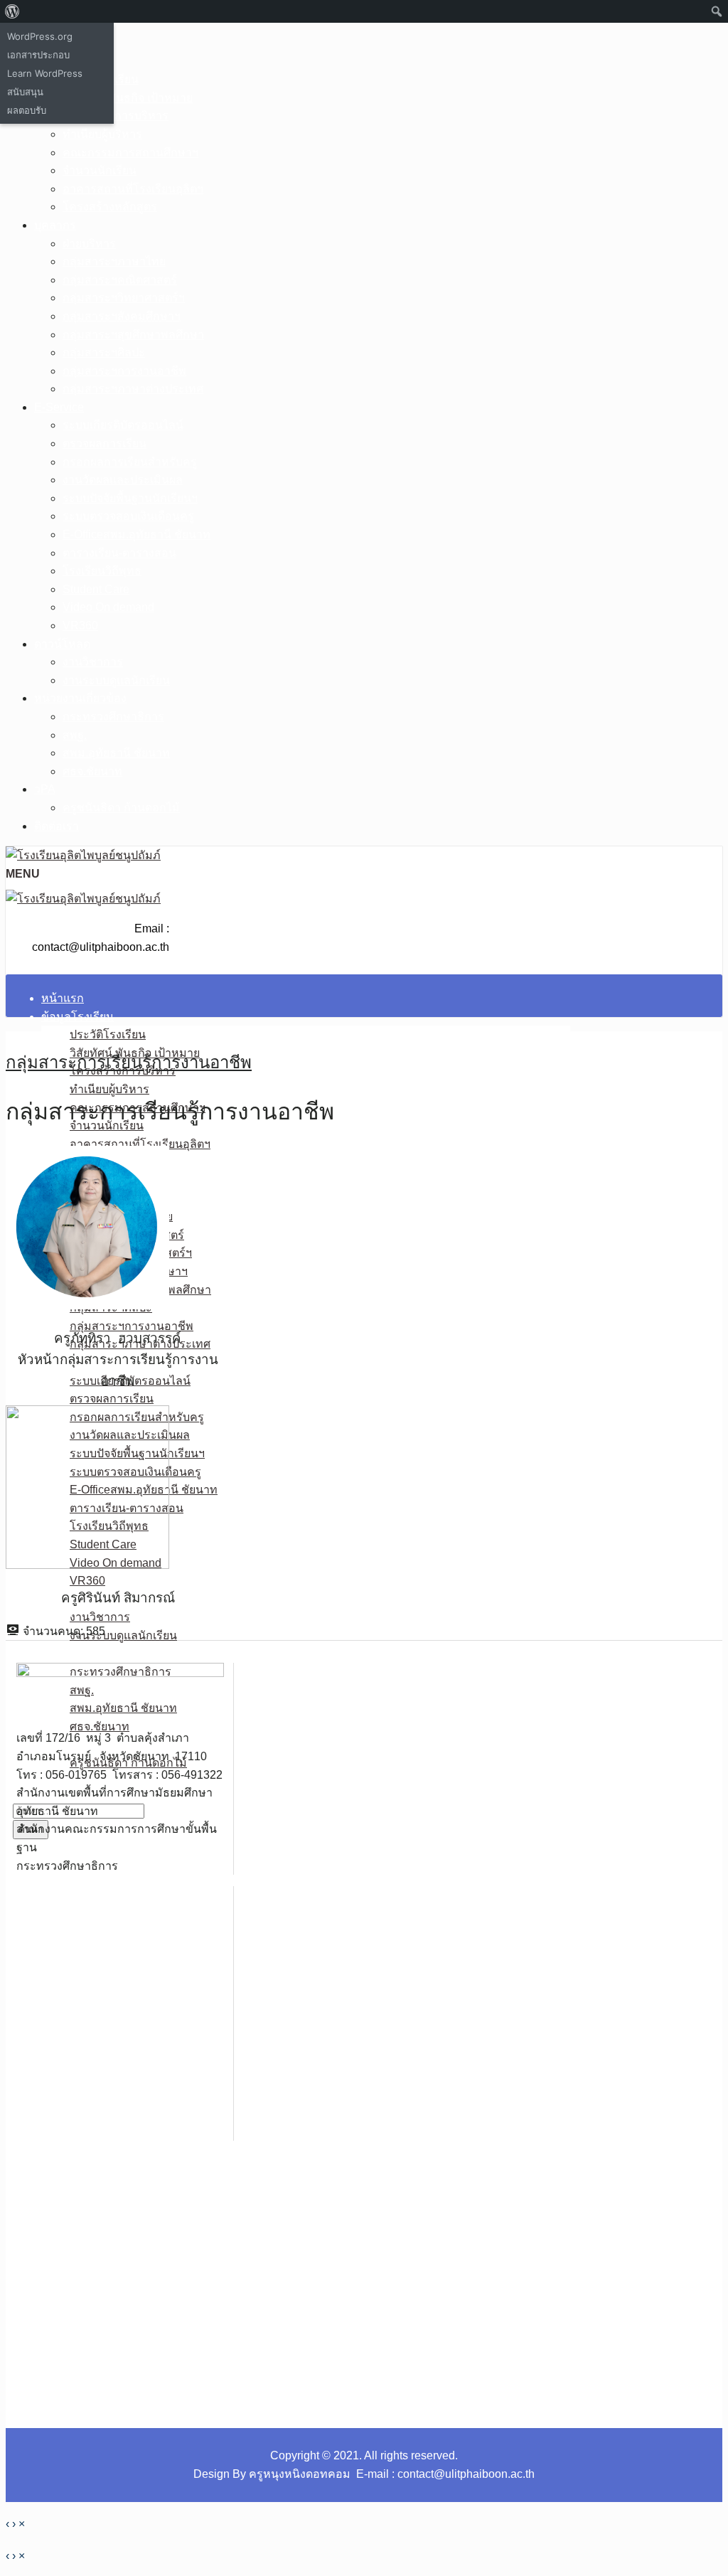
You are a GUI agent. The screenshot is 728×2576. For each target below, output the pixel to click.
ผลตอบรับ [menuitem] (27, 110)
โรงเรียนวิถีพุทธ (102, 571)
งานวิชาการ (93, 662)
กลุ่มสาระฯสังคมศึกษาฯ (122, 316)
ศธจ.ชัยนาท (92, 771)
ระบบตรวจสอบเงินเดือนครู (128, 516)
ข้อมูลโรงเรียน (77, 1017)
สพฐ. (75, 735)
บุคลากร (55, 225)
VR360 (80, 626)
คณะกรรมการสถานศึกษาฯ (130, 153)
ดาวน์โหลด (62, 644)
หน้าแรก (63, 998)
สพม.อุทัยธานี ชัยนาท (116, 753)
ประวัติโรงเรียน (108, 1034)
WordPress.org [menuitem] (40, 36)
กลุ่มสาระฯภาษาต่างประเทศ (133, 389)
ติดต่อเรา (57, 826)
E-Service (59, 407)
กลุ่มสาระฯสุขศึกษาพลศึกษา (133, 335)
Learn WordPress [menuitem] (45, 73)
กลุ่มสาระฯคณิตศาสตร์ (120, 280)
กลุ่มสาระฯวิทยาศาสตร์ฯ (124, 298)
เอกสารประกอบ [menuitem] (38, 55)
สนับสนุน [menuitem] (25, 92)
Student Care (96, 589)
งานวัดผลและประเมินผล (123, 480)
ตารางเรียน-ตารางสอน (119, 553)
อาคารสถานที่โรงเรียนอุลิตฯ (133, 189)
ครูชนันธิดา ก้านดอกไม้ (121, 808)
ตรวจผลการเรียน (105, 443)
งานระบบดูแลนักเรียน (116, 680)
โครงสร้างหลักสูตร (110, 207)
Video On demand (108, 607)
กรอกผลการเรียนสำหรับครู (130, 462)
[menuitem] (12, 11)
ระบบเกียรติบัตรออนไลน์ (123, 425)
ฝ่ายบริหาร (89, 244)
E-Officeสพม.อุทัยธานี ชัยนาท (136, 534)
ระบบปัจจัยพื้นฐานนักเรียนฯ (130, 498)
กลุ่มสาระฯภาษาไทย (114, 261)
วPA (45, 789)
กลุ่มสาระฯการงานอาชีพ (124, 371)
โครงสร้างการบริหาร (116, 116)
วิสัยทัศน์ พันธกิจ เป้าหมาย (128, 98)
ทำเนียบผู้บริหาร (102, 134)
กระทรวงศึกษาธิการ (113, 717)
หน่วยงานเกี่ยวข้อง (80, 698)
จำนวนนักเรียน (100, 170)
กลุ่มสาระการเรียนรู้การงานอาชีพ (129, 1062)
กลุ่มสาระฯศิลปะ (104, 352)
